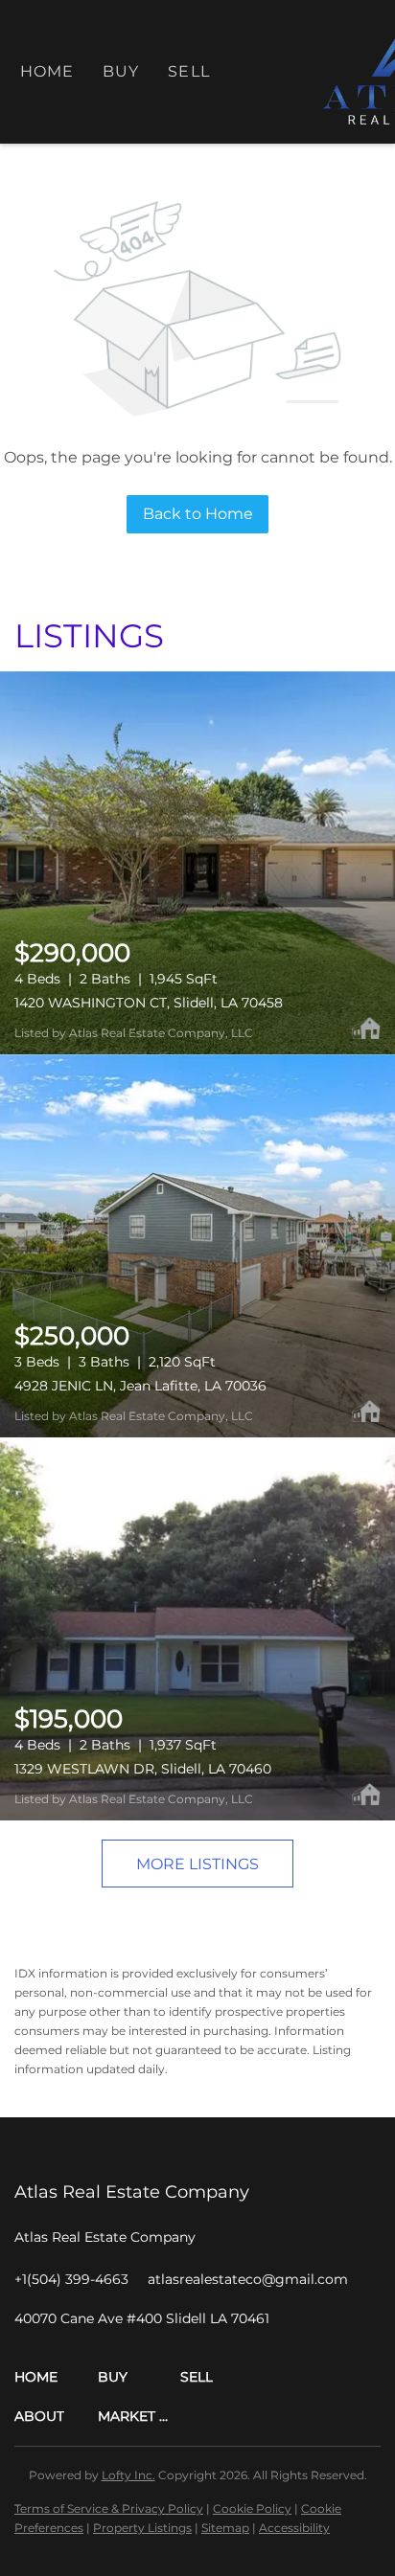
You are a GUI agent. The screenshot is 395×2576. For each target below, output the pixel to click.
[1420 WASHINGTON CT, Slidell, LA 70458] (197, 863)
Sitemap (225, 2528)
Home (47, 71)
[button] (56, 2377)
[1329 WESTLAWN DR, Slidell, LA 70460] (197, 1629)
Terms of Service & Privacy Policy (109, 2508)
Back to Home (198, 514)
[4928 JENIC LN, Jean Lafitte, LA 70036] (197, 1246)
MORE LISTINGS (197, 1864)
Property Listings (142, 2528)
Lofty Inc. (128, 2475)
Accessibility (294, 2528)
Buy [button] (121, 71)
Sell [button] (188, 71)
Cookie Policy (252, 2508)
